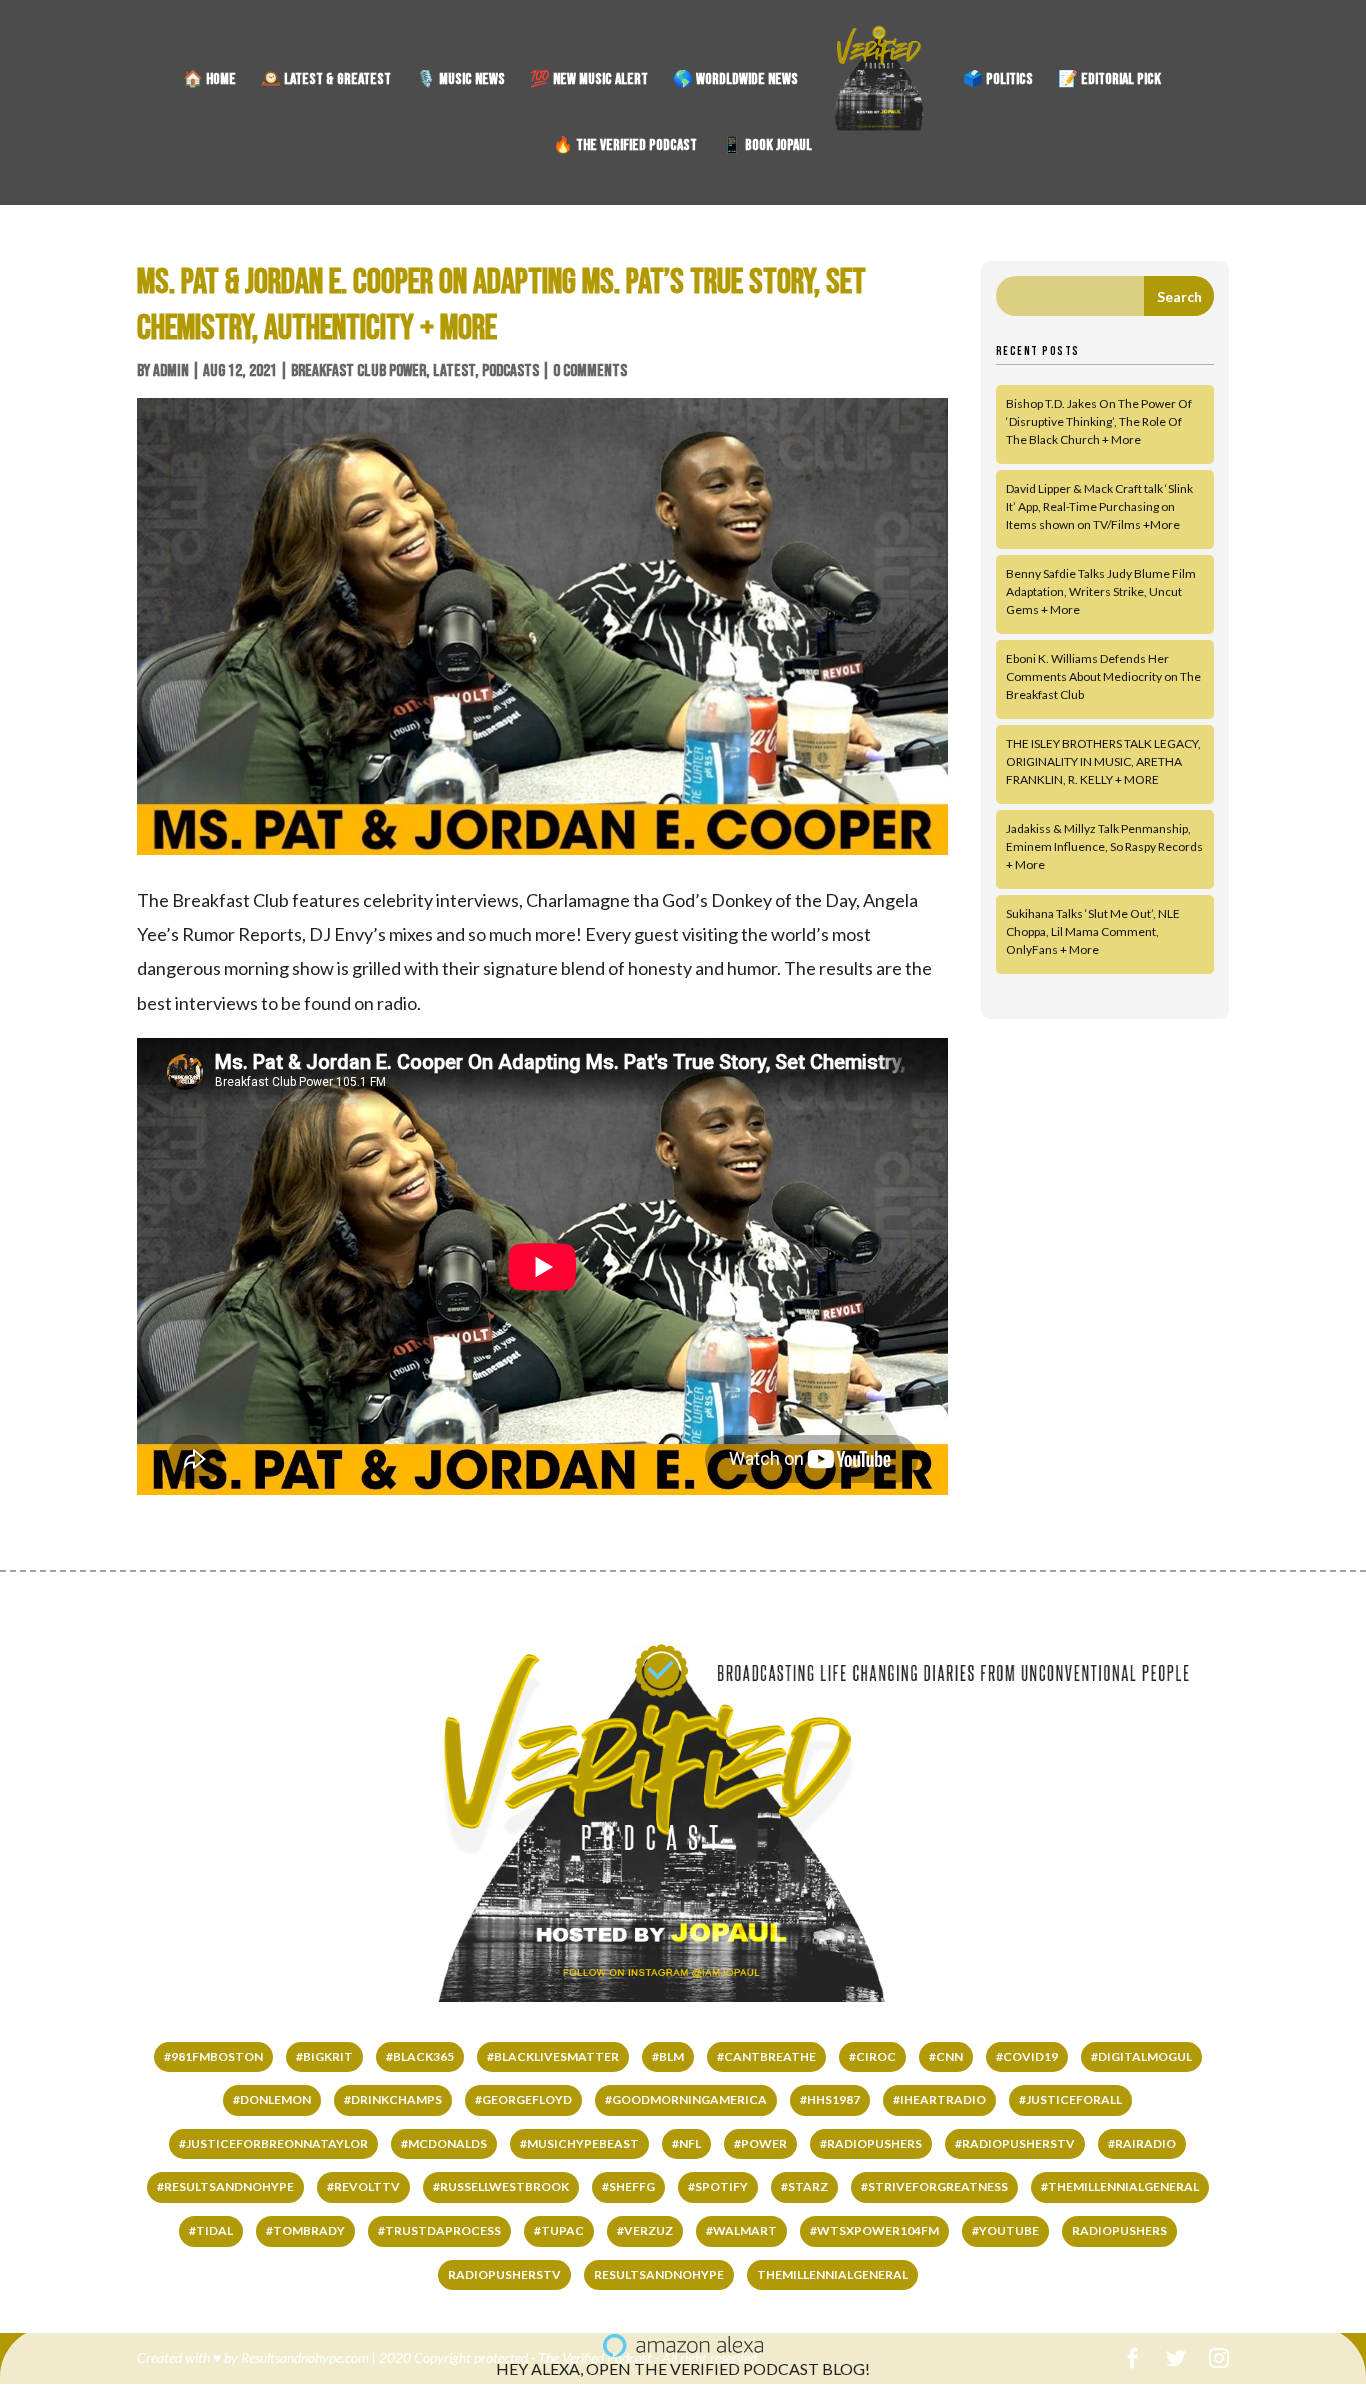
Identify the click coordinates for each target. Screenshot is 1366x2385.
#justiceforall (1070, 2099)
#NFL (686, 2143)
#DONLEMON (272, 2099)
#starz (804, 2186)
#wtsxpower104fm (874, 2230)
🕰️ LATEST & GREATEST (326, 81)
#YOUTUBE (1005, 2230)
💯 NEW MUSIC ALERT (589, 81)
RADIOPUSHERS (1119, 2230)
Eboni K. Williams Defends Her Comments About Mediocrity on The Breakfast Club (1103, 676)
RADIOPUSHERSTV (504, 2274)
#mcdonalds (444, 2143)
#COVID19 (1027, 2056)
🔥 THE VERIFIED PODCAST (625, 147)
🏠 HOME (209, 81)
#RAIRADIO (1142, 2143)
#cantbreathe (766, 2056)
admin (171, 371)
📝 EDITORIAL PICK (1109, 81)
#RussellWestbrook (501, 2186)
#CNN (946, 2056)
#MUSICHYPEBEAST (579, 2143)
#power (760, 2143)
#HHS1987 (830, 2099)
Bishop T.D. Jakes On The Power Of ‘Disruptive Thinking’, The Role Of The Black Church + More (1099, 421)
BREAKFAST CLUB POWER (358, 371)
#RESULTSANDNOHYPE (225, 2186)
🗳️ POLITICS (998, 81)
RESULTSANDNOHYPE (659, 2274)
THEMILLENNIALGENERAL (832, 2274)
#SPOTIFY (718, 2186)
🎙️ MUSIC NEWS (460, 81)
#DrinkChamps (393, 2099)
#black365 (420, 2056)
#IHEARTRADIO (939, 2099)
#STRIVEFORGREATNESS (934, 2186)
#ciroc (872, 2056)
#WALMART (741, 2230)
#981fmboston (213, 2056)
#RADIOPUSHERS (871, 2143)
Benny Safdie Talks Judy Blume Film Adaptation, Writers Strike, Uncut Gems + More (1101, 591)
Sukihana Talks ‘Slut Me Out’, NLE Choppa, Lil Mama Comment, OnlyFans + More (1093, 931)
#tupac (559, 2230)
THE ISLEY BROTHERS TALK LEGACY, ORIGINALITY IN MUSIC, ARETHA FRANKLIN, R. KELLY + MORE (1103, 761)
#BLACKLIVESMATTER (553, 2056)
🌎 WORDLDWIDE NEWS (735, 81)
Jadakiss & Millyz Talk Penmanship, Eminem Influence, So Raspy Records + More (1104, 846)
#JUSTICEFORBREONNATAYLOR (273, 2143)
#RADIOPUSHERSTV (1015, 2143)
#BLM (668, 2056)
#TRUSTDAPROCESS (439, 2230)
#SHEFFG (628, 2186)
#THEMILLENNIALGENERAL (1120, 2186)
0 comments (590, 371)
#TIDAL (211, 2230)
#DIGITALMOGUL (1141, 2056)
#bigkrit (324, 2056)
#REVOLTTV (363, 2186)
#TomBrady (305, 2230)
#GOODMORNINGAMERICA (686, 2099)
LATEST (454, 371)
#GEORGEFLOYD (523, 2099)
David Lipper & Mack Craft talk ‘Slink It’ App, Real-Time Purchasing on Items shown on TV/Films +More (1099, 506)
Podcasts (510, 371)
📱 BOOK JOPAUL (767, 147)
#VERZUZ (645, 2230)
